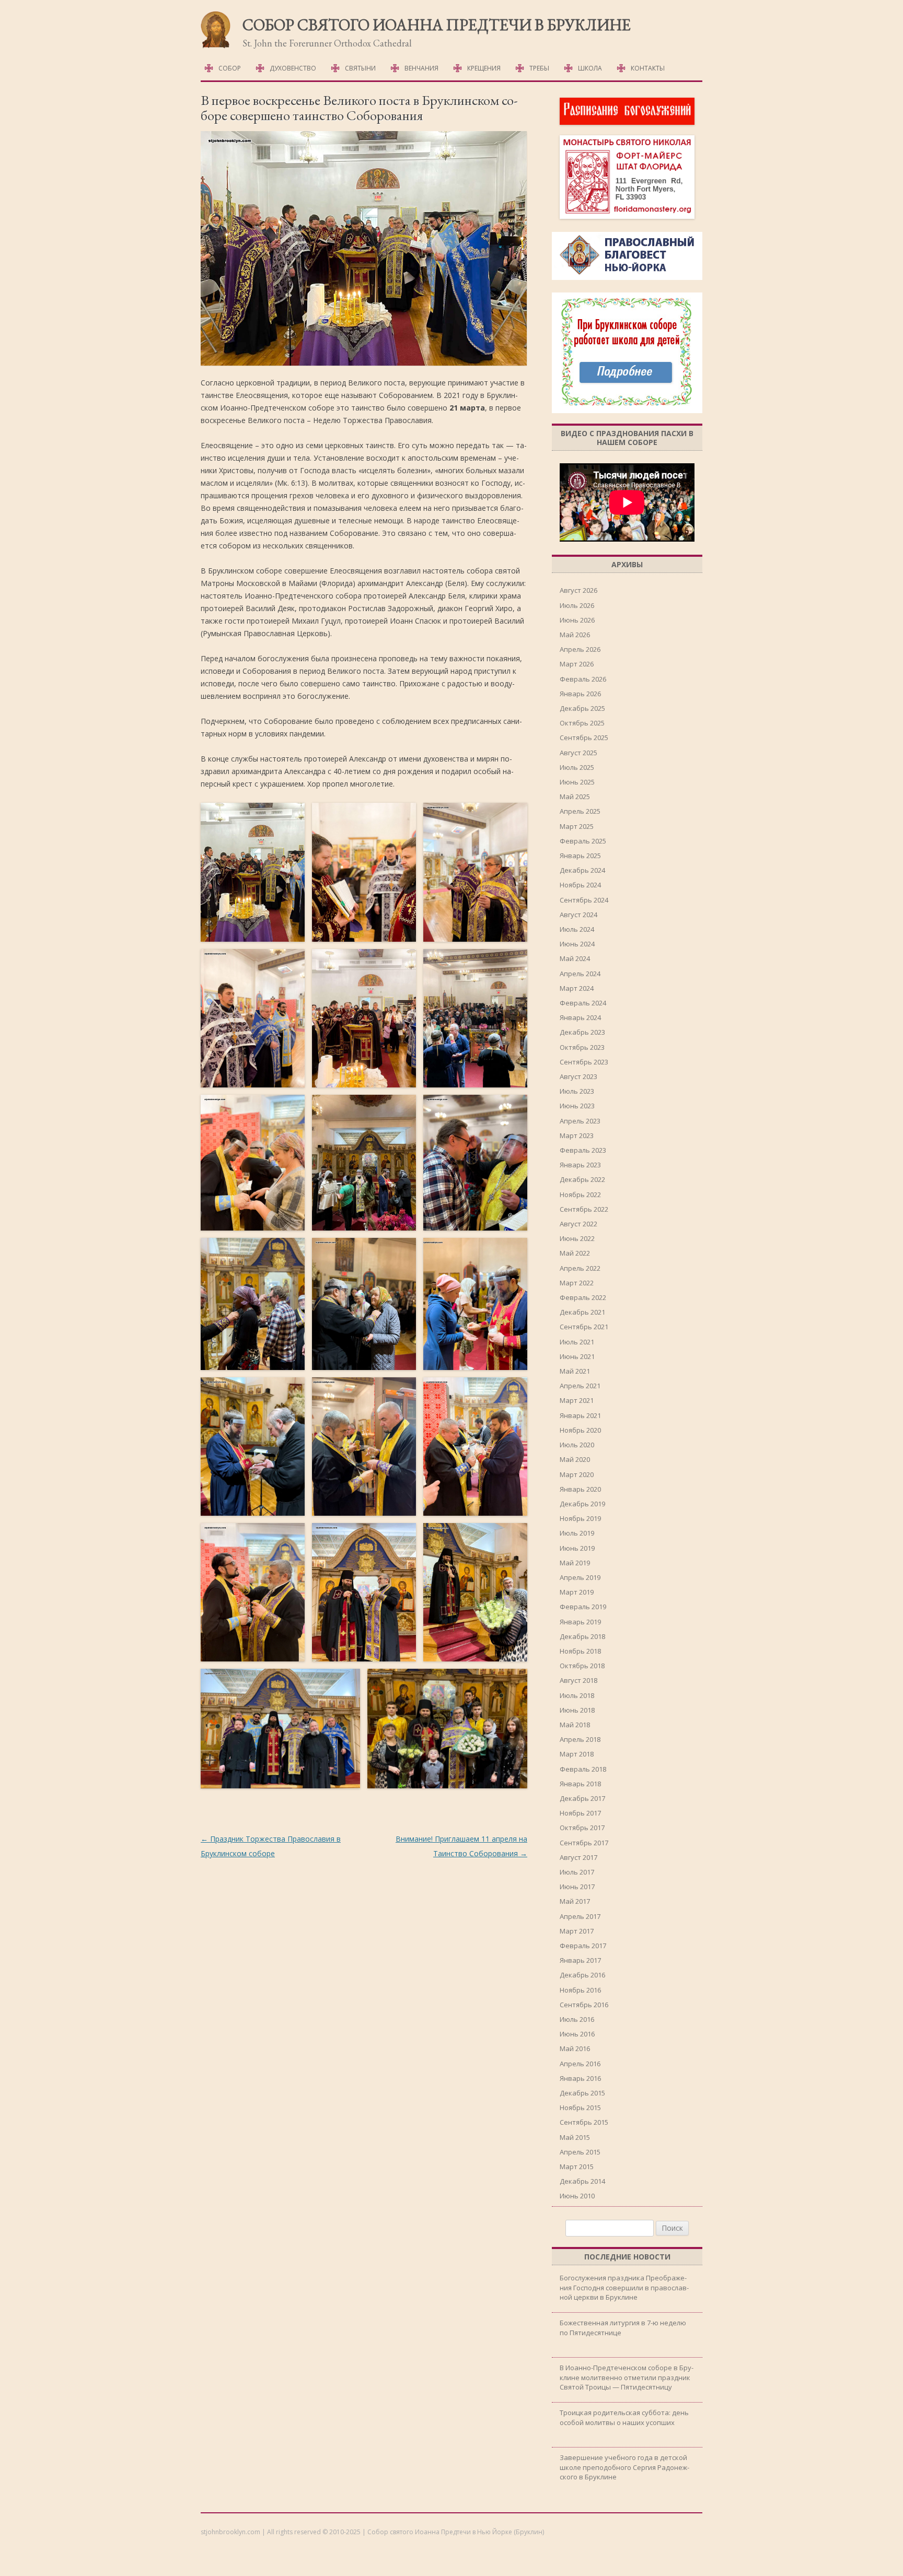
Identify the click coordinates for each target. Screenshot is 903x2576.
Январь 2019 (580, 1622)
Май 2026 (575, 635)
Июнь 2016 (577, 2034)
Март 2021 (577, 1400)
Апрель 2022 (580, 1268)
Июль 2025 (577, 767)
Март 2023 (577, 1135)
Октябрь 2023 (582, 1047)
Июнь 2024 (577, 944)
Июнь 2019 (577, 1548)
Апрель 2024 (580, 974)
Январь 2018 (580, 1784)
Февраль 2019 (583, 1607)
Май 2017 (575, 1901)
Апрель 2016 (580, 2064)
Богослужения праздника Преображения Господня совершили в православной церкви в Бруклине (624, 2287)
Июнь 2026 (577, 620)
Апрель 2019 (580, 1577)
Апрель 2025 (580, 811)
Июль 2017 (577, 1872)
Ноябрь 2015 (580, 2107)
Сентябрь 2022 (584, 1209)
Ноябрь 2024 (580, 885)
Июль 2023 (577, 1091)
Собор (230, 68)
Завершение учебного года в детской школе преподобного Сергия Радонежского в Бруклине (624, 2467)
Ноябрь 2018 (580, 1651)
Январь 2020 (580, 1489)
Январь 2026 (580, 694)
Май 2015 (575, 2137)
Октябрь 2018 (582, 1666)
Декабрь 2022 (582, 1179)
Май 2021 (575, 1371)
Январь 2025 (580, 856)
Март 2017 (577, 1931)
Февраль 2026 (583, 679)
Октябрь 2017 (582, 1828)
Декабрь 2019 (582, 1504)
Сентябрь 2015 (584, 2122)
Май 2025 (575, 797)
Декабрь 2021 (582, 1312)
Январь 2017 (580, 1960)
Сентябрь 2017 (584, 1843)
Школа (590, 68)
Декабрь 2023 (582, 1032)
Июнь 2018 (577, 1710)
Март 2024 (577, 988)
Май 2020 (575, 1459)
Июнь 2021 (577, 1356)
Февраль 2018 (583, 1769)
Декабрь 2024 (582, 870)
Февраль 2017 (583, 1946)
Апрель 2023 (580, 1121)
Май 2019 (575, 1563)
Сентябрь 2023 (584, 1062)
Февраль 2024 (583, 1003)
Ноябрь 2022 (580, 1195)
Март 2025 (577, 826)
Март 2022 (577, 1283)
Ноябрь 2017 (580, 1813)
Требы (539, 68)
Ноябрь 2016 (580, 1990)
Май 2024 (575, 958)
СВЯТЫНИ (360, 68)
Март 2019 (577, 1592)
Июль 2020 (577, 1445)
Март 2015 (577, 2167)
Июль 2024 (577, 929)
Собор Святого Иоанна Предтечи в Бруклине (437, 25)
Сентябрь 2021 (584, 1327)
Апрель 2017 (580, 1916)
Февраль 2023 (583, 1150)
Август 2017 (578, 1857)
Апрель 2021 (580, 1386)
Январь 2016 (580, 2078)
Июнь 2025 (577, 782)
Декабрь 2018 (582, 1636)
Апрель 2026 (580, 649)
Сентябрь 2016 (584, 2005)
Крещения (484, 68)
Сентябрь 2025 (584, 737)
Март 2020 (577, 1474)
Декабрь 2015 (582, 2093)
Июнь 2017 (577, 1887)
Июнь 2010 (577, 2196)
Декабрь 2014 (582, 2181)
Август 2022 (578, 1224)
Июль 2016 (577, 2019)
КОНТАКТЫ (648, 68)
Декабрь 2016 (582, 1975)
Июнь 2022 (577, 1238)
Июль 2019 (577, 1533)
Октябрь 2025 (582, 723)
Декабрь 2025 (582, 708)
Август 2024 (578, 915)
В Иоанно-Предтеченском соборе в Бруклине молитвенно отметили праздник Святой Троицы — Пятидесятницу (627, 2377)
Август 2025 (578, 753)
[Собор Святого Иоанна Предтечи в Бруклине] (216, 46)
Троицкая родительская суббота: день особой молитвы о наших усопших (624, 2417)
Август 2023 (578, 1076)
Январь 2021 (580, 1415)
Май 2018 (575, 1725)
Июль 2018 (577, 1695)
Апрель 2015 (580, 2152)
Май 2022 (575, 1253)
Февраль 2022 (583, 1297)
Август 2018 (578, 1680)
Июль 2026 (577, 605)
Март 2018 (577, 1754)
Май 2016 (575, 2048)
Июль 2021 (577, 1342)
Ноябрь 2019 (580, 1518)
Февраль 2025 (583, 841)
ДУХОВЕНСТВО (293, 68)
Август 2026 (578, 590)
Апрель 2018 (580, 1739)
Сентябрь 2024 (584, 900)
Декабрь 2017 (582, 1798)
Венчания (421, 68)
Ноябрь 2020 (580, 1430)
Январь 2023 (580, 1165)
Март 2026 (577, 664)
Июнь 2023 (577, 1106)
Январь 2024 (580, 1017)
